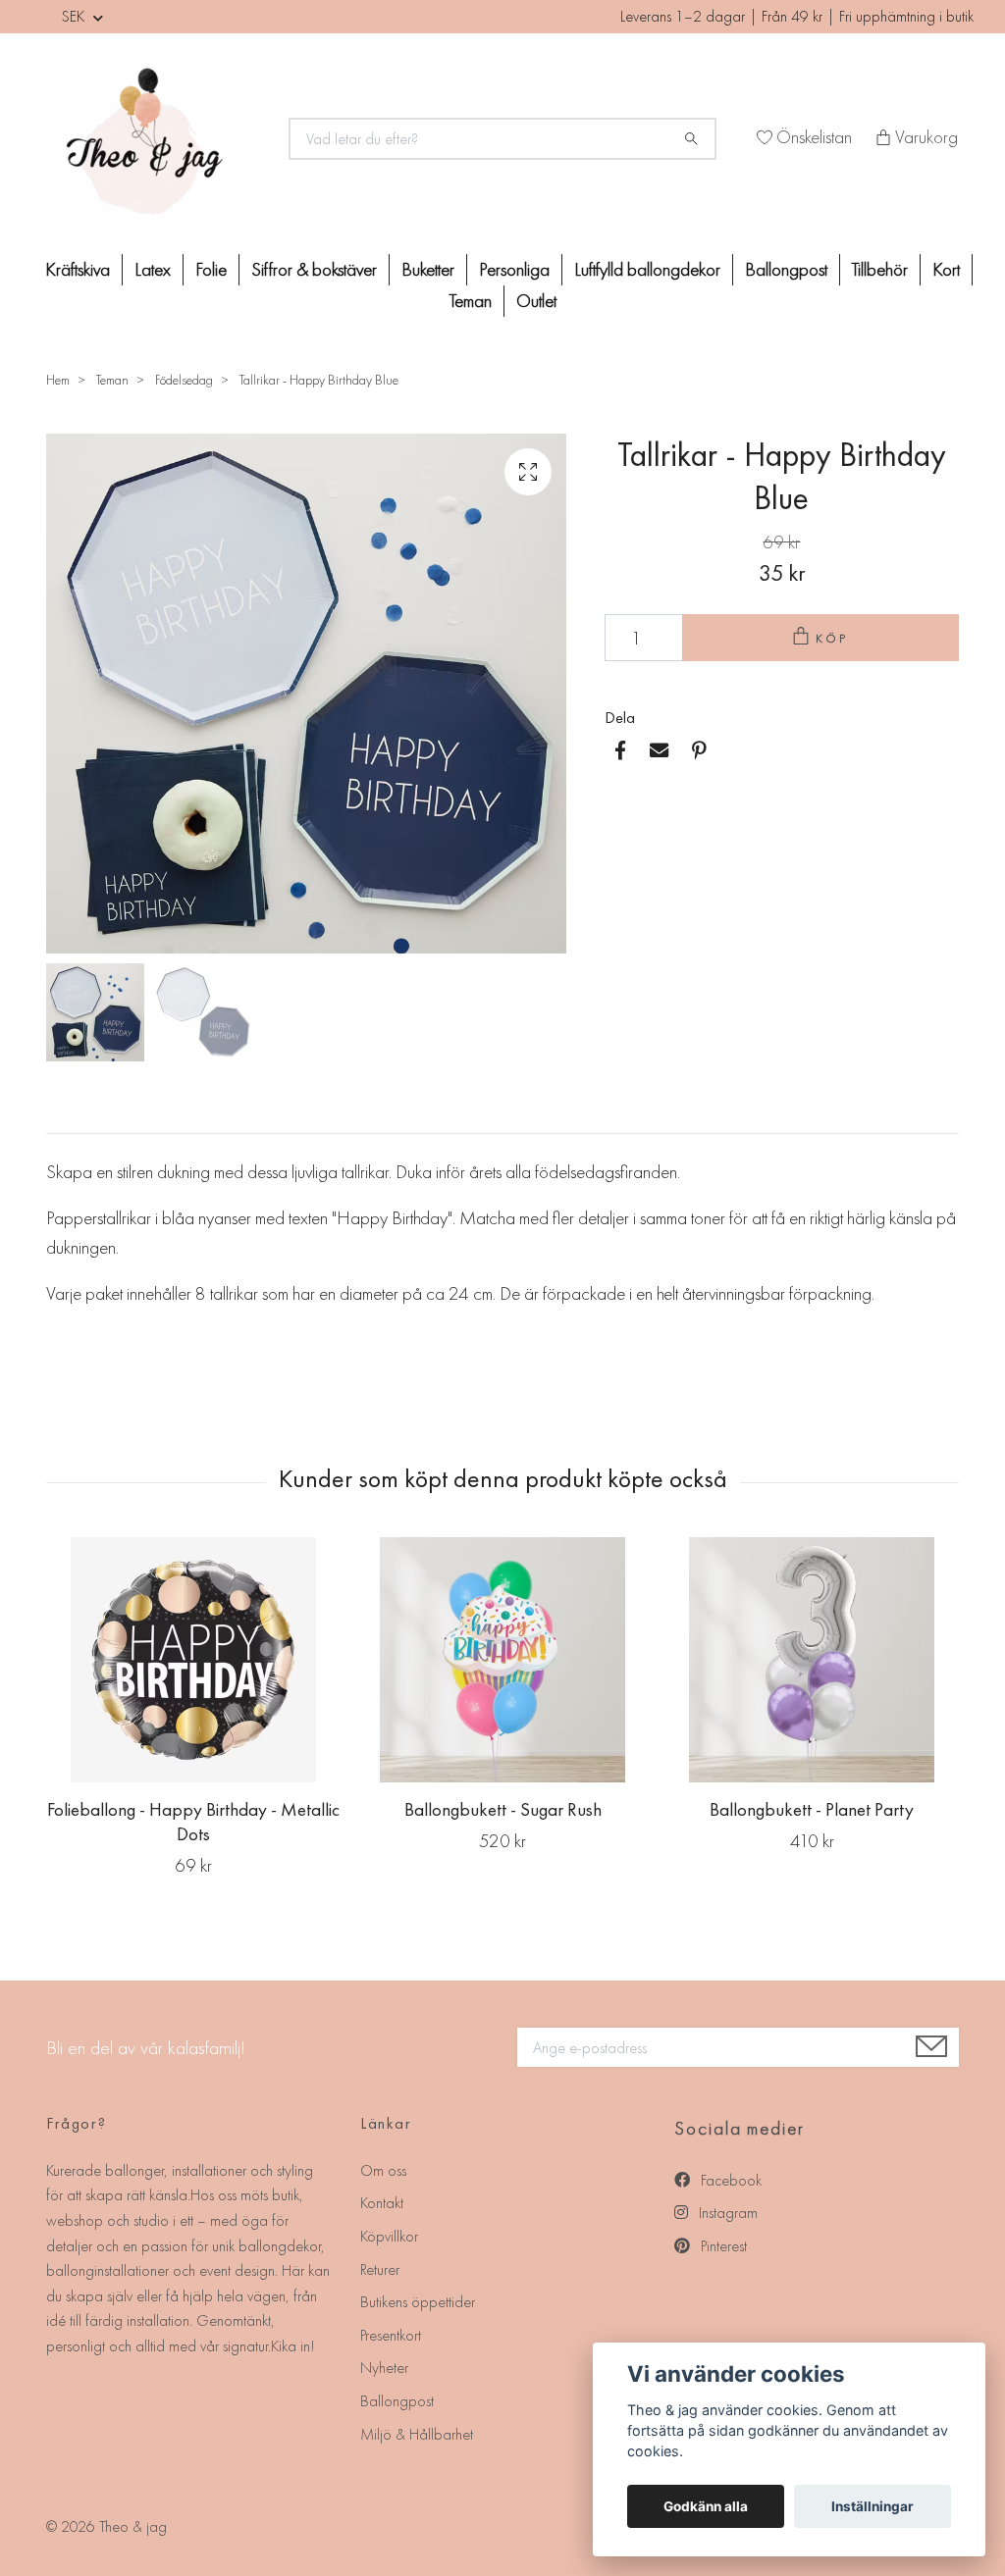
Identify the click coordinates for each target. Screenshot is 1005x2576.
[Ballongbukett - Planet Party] (812, 1660)
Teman (471, 301)
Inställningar (873, 2506)
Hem (58, 380)
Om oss (383, 2170)
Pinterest (722, 2246)
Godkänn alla (706, 2506)
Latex (153, 269)
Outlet (536, 301)
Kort (946, 269)
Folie (211, 269)
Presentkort (391, 2335)
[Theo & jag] (156, 139)
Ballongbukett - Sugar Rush (503, 1809)
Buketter (428, 269)
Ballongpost (786, 269)
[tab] (70, 1117)
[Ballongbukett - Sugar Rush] (502, 1660)
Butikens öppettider (418, 2302)
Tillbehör (880, 269)
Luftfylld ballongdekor (647, 269)
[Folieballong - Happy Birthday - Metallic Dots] (193, 1660)
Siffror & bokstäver (314, 269)
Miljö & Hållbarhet (417, 2434)
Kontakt (382, 2203)
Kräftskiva (78, 269)
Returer (380, 2269)
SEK (75, 16)
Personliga (514, 269)
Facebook (729, 2180)
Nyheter (384, 2368)
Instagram (726, 2213)
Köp (832, 638)
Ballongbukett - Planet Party (812, 1809)
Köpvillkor (389, 2236)
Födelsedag (184, 380)
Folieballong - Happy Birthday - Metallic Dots (193, 1822)
